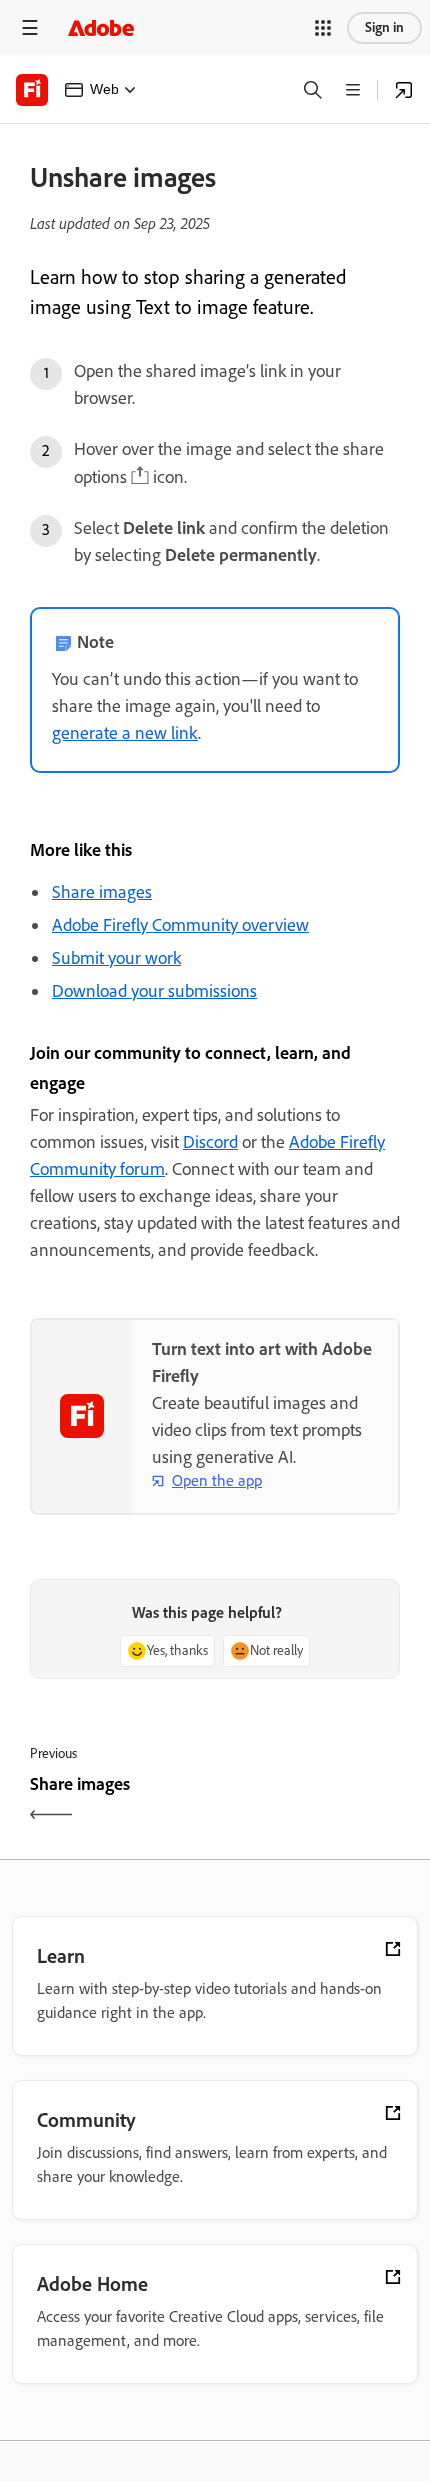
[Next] (310, 1801)
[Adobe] (101, 27)
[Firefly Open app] (404, 90)
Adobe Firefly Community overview (180, 925)
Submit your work (116, 958)
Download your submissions (154, 991)
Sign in (384, 27)
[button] (323, 28)
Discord (210, 1142)
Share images (102, 892)
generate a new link (125, 733)
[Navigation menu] (30, 27)
